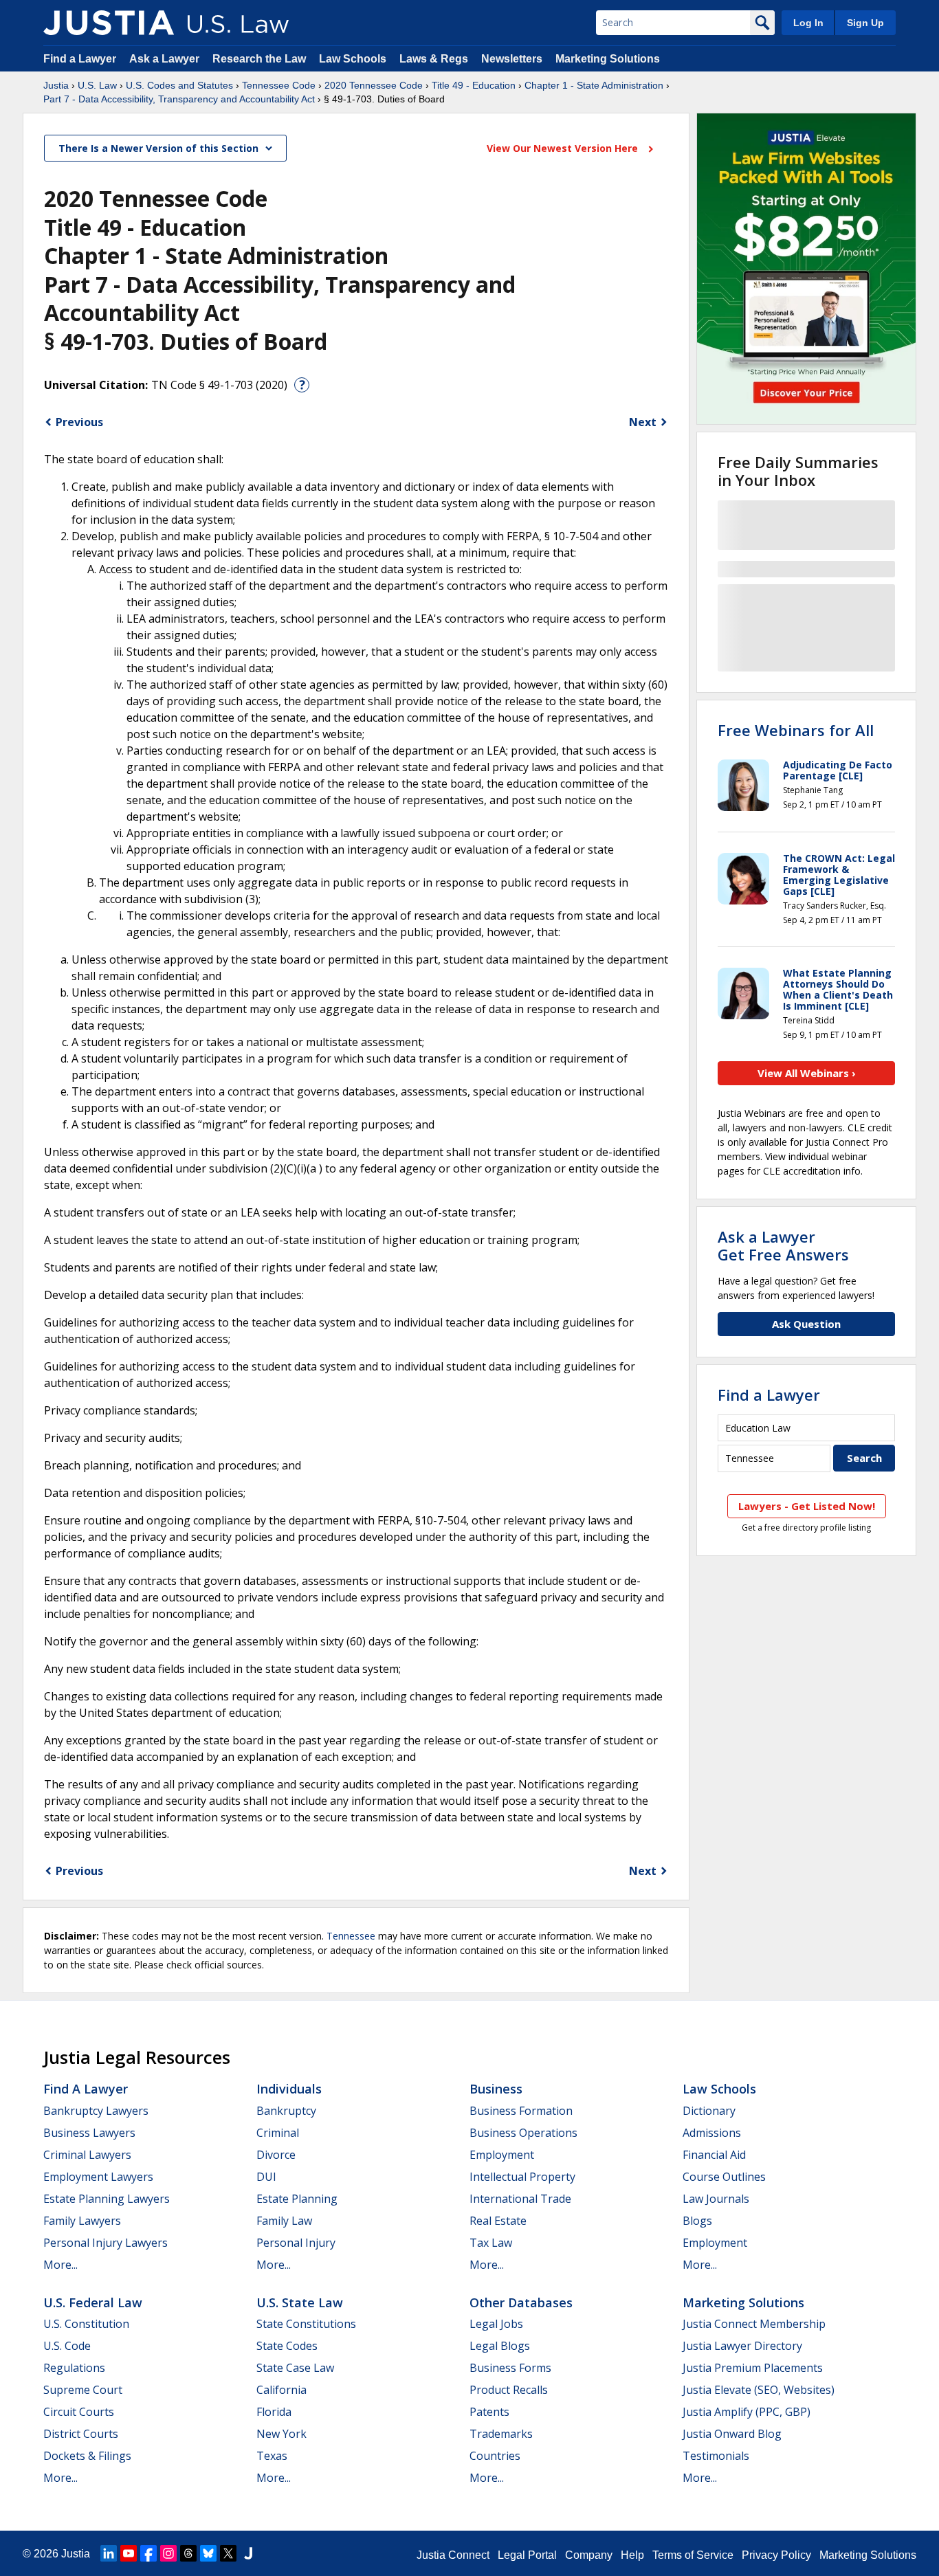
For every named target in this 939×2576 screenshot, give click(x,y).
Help (632, 2555)
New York (281, 2434)
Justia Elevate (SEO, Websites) (759, 2390)
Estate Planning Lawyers (107, 2199)
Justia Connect (453, 2555)
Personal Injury (296, 2243)
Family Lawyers (82, 2221)
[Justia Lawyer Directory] (248, 2553)
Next (643, 422)
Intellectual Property (522, 2177)
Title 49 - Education (474, 85)
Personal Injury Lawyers (106, 2243)
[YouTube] (129, 2553)
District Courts (81, 2434)
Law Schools (353, 59)
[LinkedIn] (109, 2553)
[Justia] (109, 23)
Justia (56, 85)
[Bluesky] (208, 2553)
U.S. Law (97, 85)
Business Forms (510, 2368)
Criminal (278, 2133)
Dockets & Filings (87, 2456)
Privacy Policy (776, 2555)
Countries (495, 2456)
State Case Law (295, 2368)
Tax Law (491, 2243)
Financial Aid (714, 2155)
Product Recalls (509, 2390)
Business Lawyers (89, 2133)
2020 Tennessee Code (374, 85)
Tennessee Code (279, 85)
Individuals (289, 2089)
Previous (79, 422)
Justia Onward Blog (732, 2434)
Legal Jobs (496, 2324)
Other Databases (521, 2302)
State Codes (287, 2346)
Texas (272, 2456)
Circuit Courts (79, 2412)
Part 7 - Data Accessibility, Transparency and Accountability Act (179, 99)
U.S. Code (67, 2346)
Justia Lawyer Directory (742, 2346)
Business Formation (521, 2111)
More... (60, 2265)
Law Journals (716, 2199)
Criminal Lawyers (87, 2155)
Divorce (276, 2155)
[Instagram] (168, 2553)
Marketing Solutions (608, 59)
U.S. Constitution (86, 2324)
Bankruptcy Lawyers (96, 2111)
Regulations (74, 2368)
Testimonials (716, 2456)
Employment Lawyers (98, 2177)
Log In (808, 23)
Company (589, 2555)
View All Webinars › (807, 1073)
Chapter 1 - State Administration (594, 85)
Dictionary (709, 2111)
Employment (502, 2155)
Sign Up (865, 23)
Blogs (697, 2221)
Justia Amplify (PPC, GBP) (747, 2412)
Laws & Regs (434, 59)
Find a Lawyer (80, 59)
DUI (266, 2177)
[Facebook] (148, 2553)
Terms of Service (693, 2555)
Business (496, 2089)
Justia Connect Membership (754, 2324)
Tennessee (351, 1936)
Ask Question (806, 1324)
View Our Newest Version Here (564, 148)
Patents (489, 2412)
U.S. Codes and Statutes (179, 85)
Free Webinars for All (796, 730)
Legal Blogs (500, 2346)
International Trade (520, 2199)
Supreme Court (83, 2390)
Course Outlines (724, 2177)
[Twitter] (228, 2553)
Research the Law (259, 59)
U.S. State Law (300, 2302)
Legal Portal (527, 2555)
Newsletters (512, 59)
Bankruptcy (286, 2111)
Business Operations (523, 2133)
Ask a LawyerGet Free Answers (783, 1245)
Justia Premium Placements (753, 2368)
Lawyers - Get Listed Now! (807, 1506)
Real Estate (498, 2221)
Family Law (284, 2221)
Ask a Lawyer (166, 59)
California (281, 2390)
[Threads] (188, 2553)
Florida (274, 2412)
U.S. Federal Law (93, 2302)
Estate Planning (297, 2199)
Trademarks (501, 2434)
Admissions (712, 2133)
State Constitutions (306, 2324)
